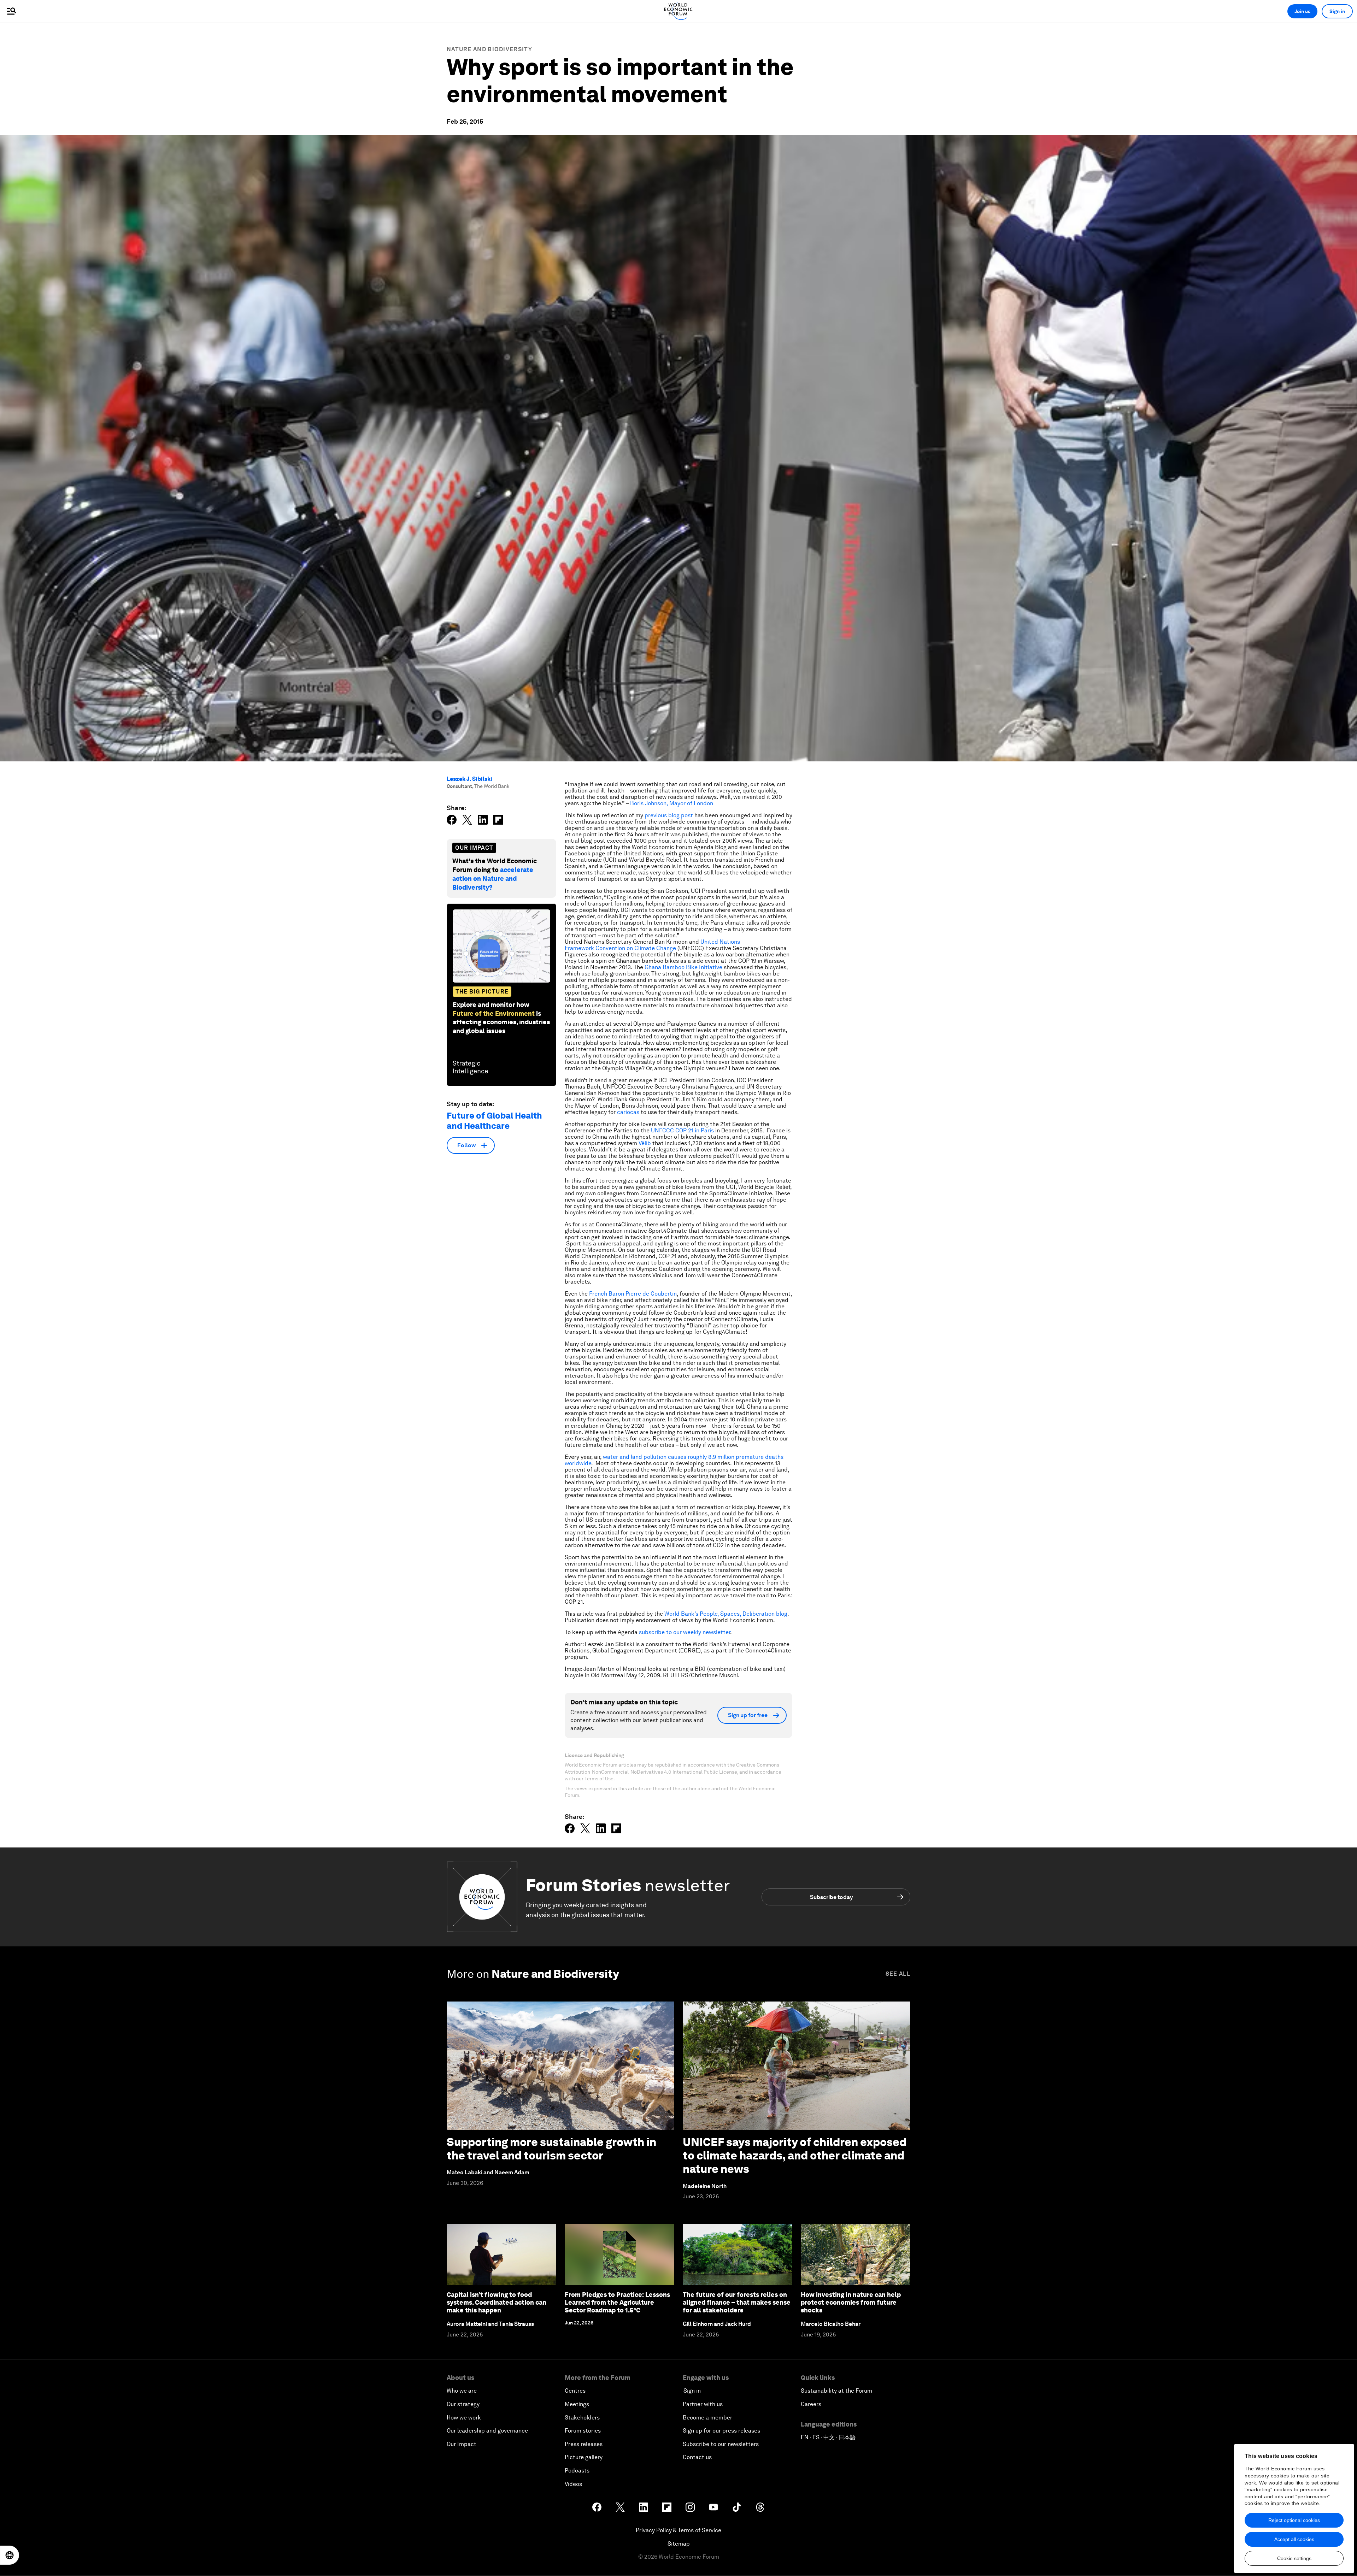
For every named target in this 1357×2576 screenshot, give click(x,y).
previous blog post (669, 815)
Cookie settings (1294, 2558)
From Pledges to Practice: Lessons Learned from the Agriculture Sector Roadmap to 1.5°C (617, 2302)
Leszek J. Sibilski (469, 779)
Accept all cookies (1294, 2539)
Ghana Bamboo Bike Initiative (684, 967)
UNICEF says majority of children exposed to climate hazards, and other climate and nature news (795, 2156)
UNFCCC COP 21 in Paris (683, 1130)
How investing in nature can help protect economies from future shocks (851, 2302)
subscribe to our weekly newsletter (685, 1632)
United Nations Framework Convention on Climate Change (652, 945)
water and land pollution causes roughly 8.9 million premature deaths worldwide (674, 1460)
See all (898, 1974)
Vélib (645, 1143)
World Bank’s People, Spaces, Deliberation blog (726, 1614)
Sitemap (679, 2544)
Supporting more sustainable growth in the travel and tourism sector (551, 2149)
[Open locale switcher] (10, 2555)
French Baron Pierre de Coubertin (633, 1294)
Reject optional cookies (1294, 2520)
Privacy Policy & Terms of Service (678, 2530)
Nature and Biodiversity (489, 49)
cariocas (628, 1112)
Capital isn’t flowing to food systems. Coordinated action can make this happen (497, 2302)
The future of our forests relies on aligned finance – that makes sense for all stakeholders (737, 2302)
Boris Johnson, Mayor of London (672, 803)
